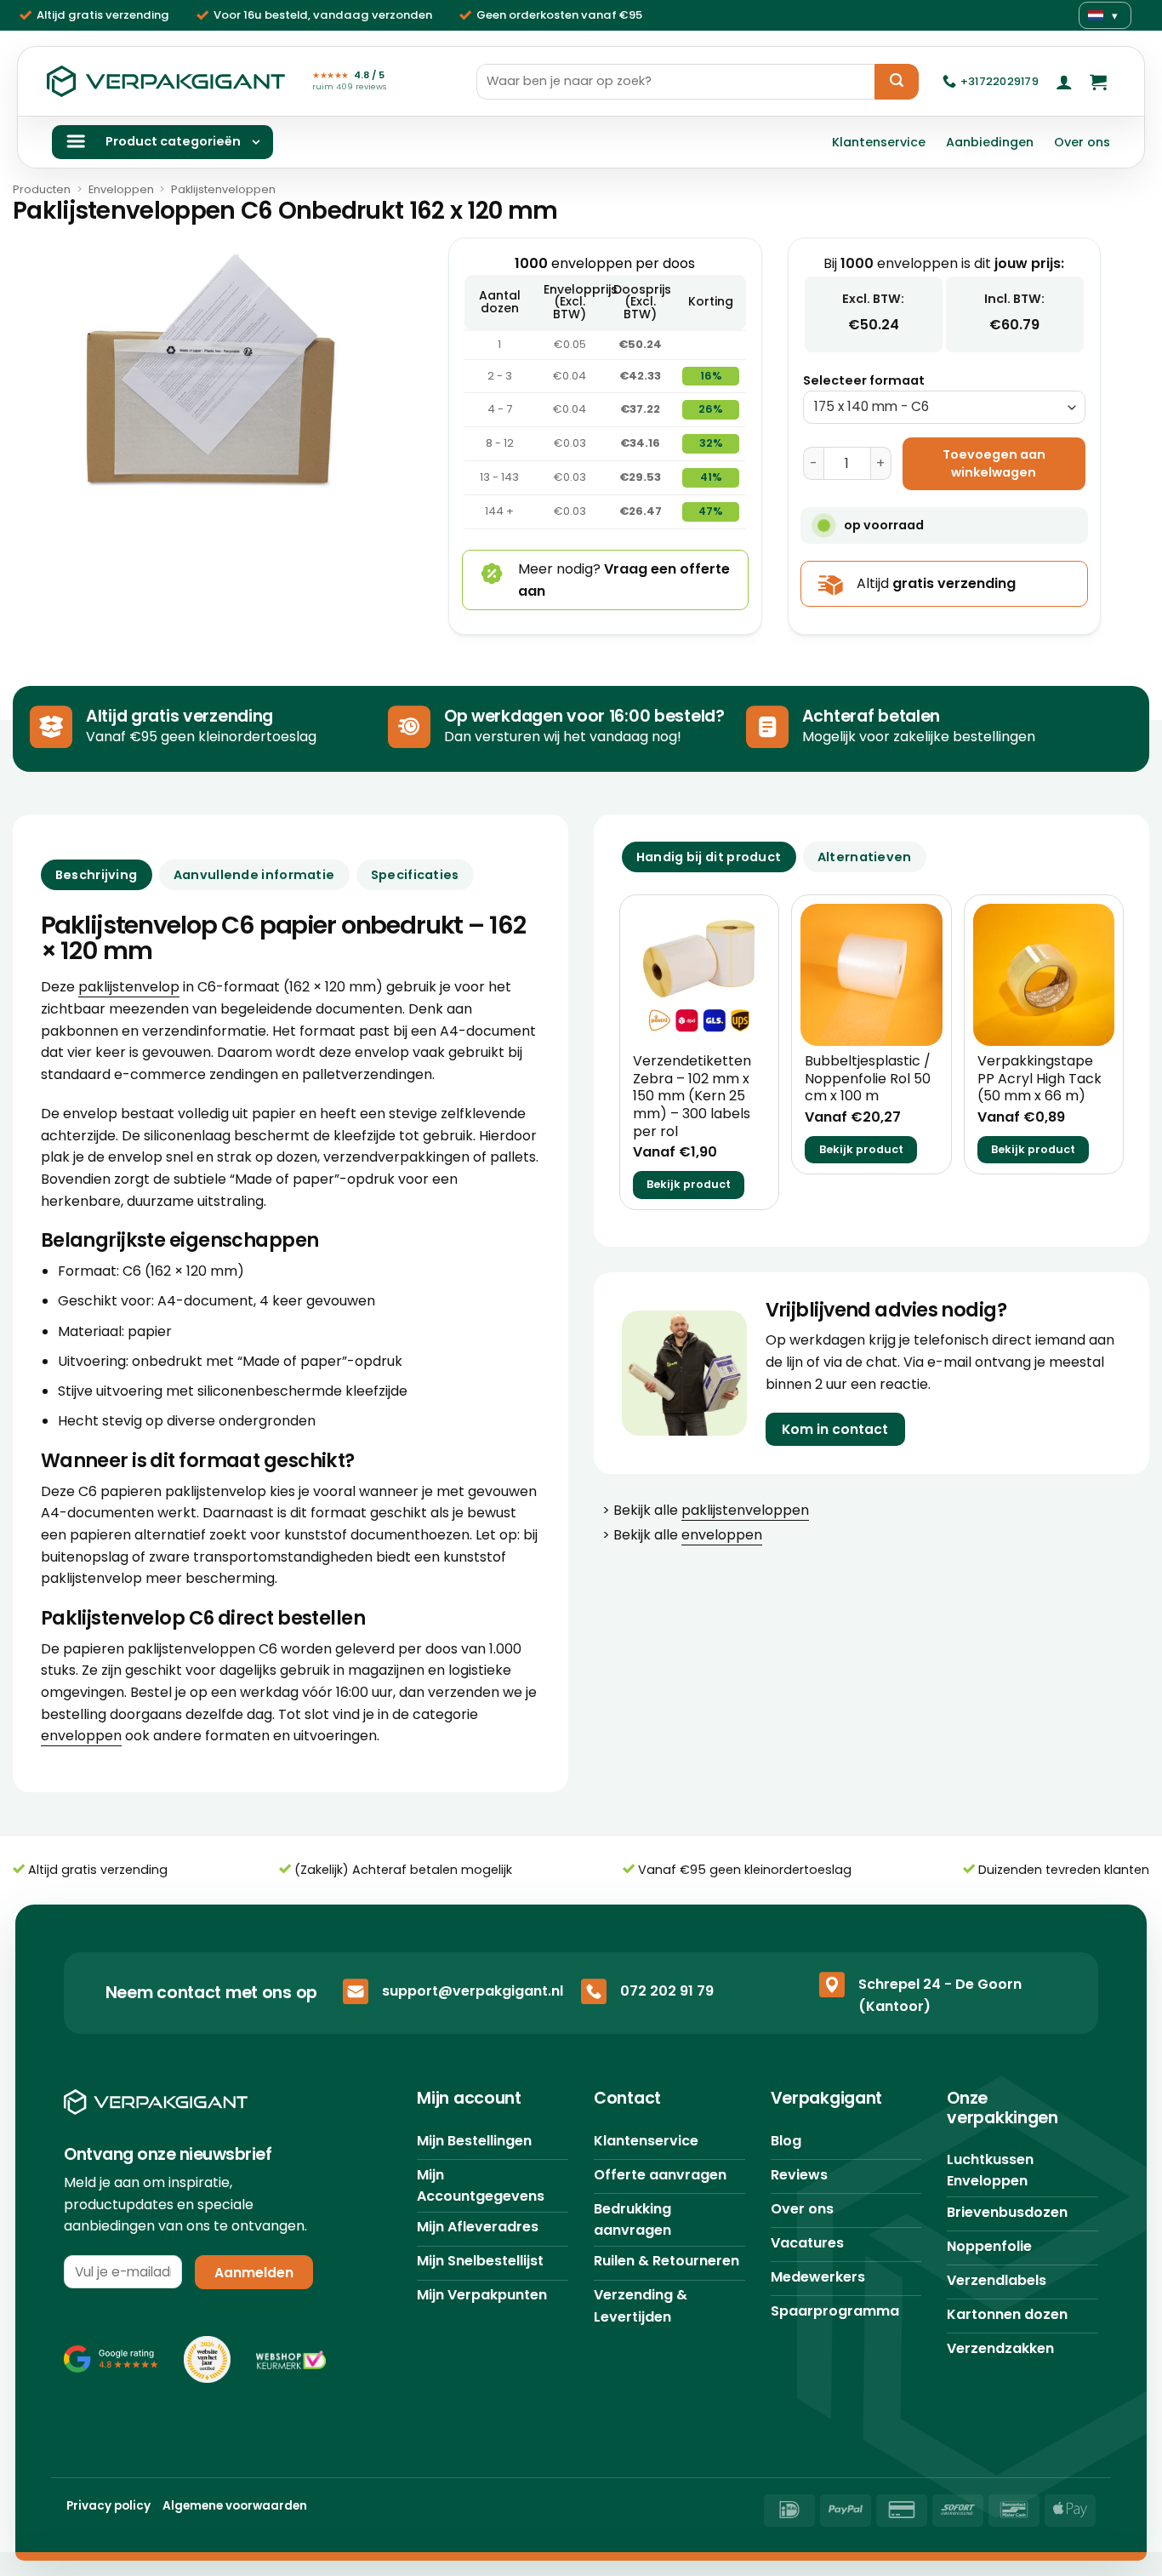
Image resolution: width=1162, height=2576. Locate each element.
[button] (1064, 82)
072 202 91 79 (667, 1991)
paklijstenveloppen (745, 1510)
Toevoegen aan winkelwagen (994, 463)
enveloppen (81, 1736)
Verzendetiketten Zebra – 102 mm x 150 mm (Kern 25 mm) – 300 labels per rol (692, 1097)
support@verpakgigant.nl (473, 1991)
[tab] (709, 857)
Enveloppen (121, 189)
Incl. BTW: (1014, 299)
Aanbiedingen (990, 142)
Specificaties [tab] (415, 875)
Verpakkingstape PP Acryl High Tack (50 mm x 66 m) (1040, 1079)
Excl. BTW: (873, 299)
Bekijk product (689, 1184)
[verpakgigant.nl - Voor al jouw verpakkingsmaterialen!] (166, 82)
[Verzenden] (897, 82)
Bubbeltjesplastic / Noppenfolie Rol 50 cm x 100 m (868, 1079)
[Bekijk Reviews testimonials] (111, 2359)
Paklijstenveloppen (223, 189)
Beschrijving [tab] (96, 875)
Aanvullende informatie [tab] (254, 875)
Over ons (1082, 142)
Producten (42, 189)
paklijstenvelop (129, 987)
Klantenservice (879, 142)
